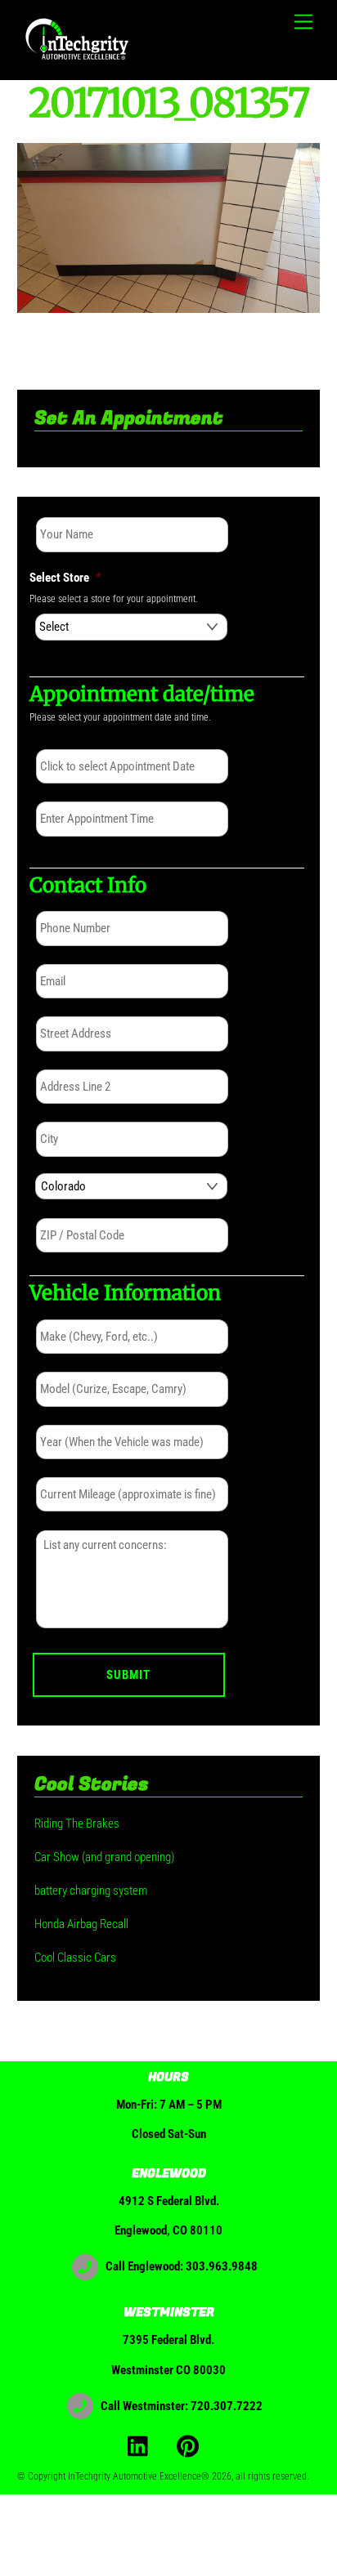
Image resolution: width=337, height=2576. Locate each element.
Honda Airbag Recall (81, 1924)
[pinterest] (191, 2445)
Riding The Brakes (77, 1824)
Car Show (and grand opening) (104, 1857)
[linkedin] (142, 2445)
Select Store (65, 578)
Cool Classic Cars (75, 1958)
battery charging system (91, 1891)
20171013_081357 (168, 103)
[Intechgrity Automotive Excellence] (79, 60)
